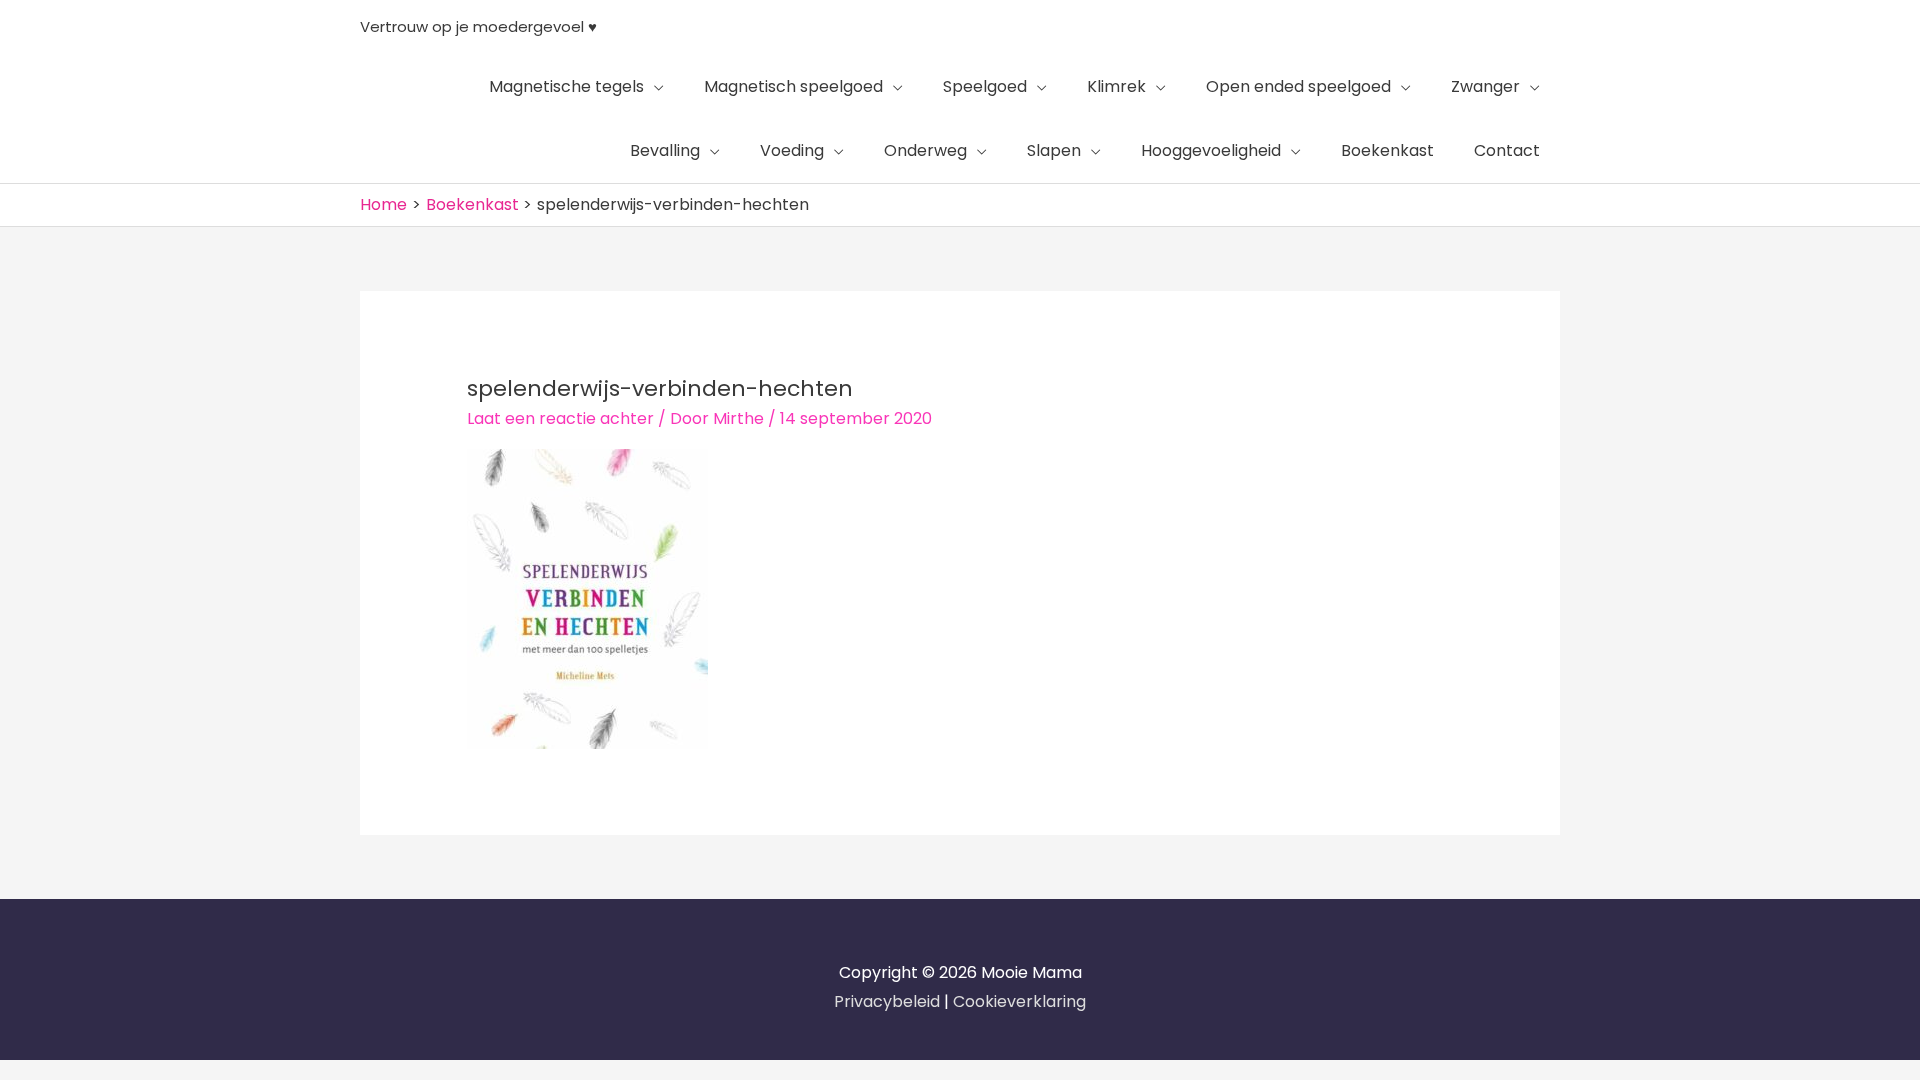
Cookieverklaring (1019, 1001)
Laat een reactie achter (560, 418)
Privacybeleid (889, 1001)
